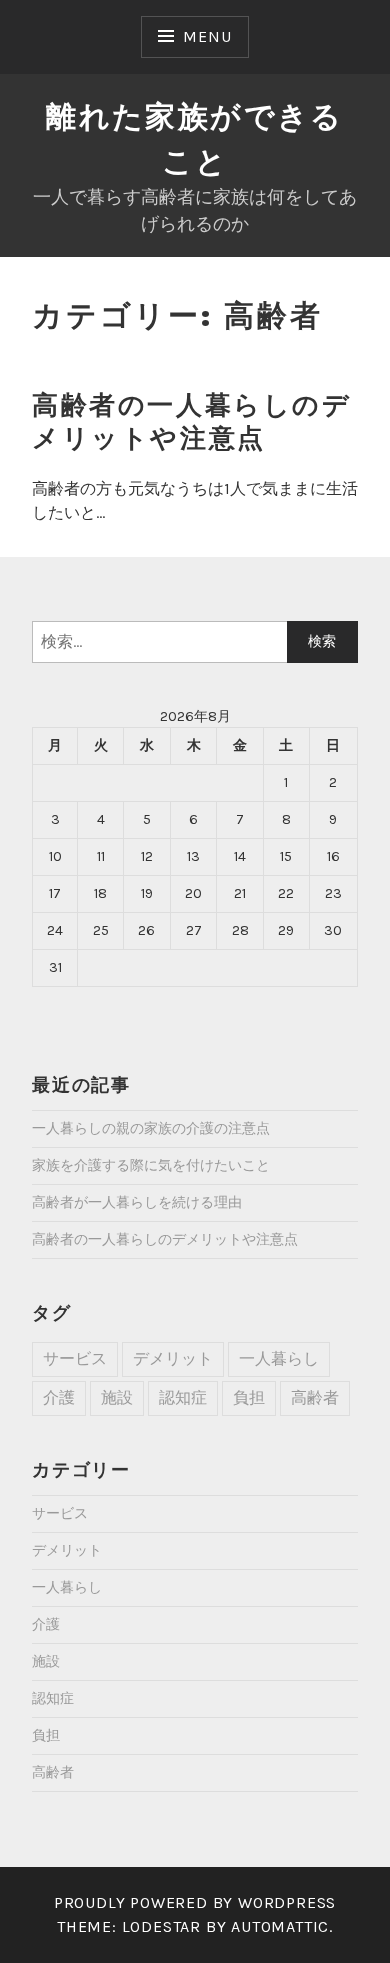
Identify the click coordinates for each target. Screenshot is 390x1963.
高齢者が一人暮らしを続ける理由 (137, 1202)
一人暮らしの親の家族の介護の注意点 (151, 1128)
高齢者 (315, 1397)
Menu (207, 36)
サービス (75, 1358)
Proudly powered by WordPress (195, 1902)
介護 (59, 1397)
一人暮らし (279, 1358)
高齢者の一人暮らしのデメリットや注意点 (192, 421)
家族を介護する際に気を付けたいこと (151, 1165)
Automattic (280, 1926)
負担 (249, 1397)
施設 (117, 1397)
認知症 (183, 1397)
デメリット (173, 1358)
